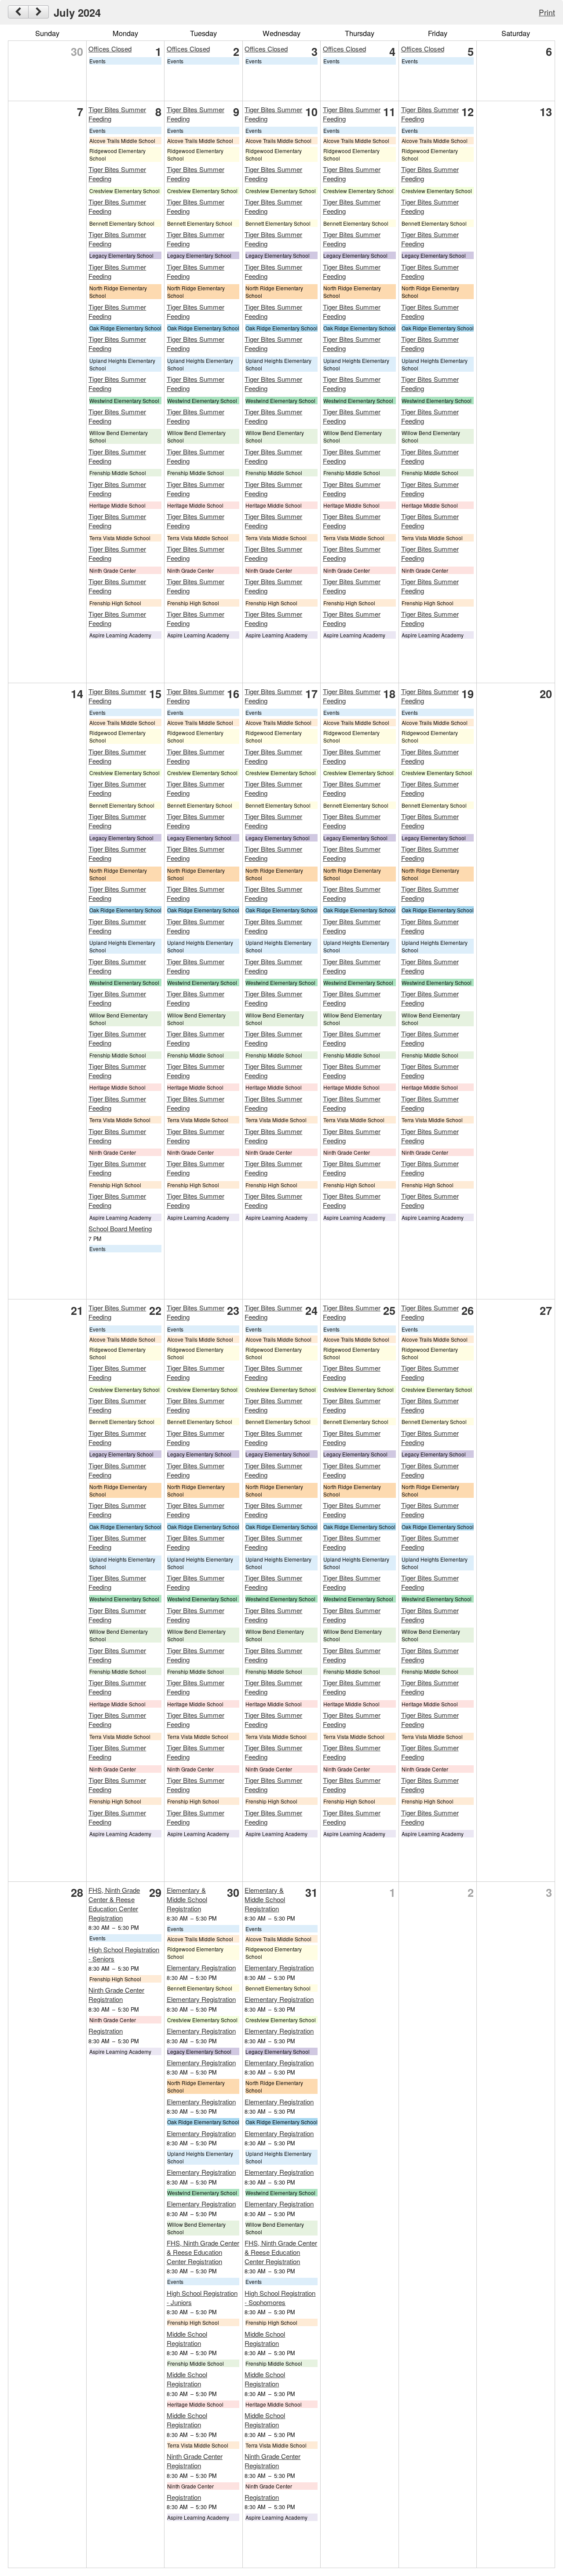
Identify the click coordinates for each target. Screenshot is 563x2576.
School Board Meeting (120, 1228)
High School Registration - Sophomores (280, 2298)
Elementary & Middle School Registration (187, 1899)
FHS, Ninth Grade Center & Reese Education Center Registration (114, 1904)
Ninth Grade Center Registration (116, 1994)
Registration (106, 2031)
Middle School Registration (187, 2338)
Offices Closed (110, 49)
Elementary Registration (201, 1967)
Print (547, 12)
